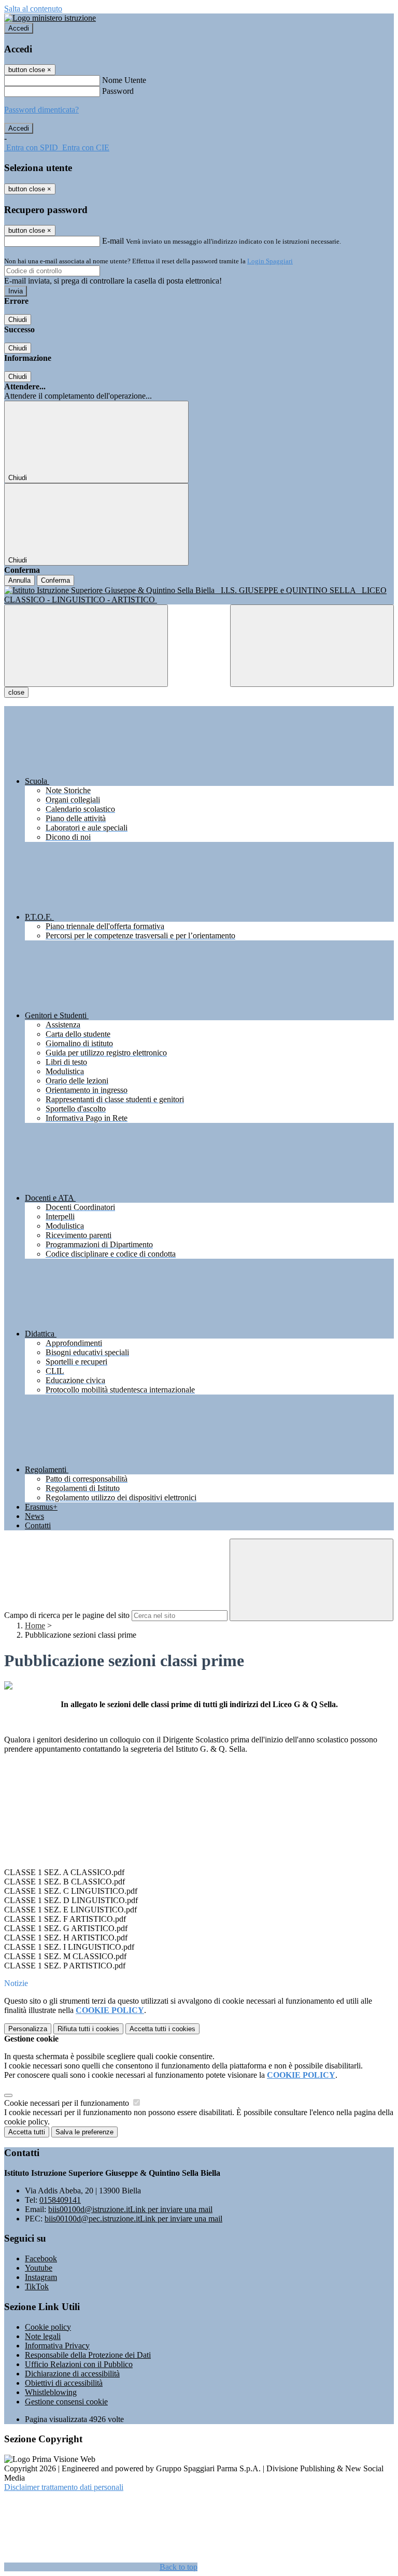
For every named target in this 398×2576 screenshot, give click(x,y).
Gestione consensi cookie (66, 2402)
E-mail (113, 241)
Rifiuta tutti (88, 2029)
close (16, 692)
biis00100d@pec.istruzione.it (133, 2219)
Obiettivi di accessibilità (64, 2383)
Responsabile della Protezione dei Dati (88, 2355)
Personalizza (28, 2029)
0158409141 (60, 2200)
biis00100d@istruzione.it (130, 2209)
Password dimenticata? (41, 110)
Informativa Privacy (57, 2346)
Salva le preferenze (84, 2132)
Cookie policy (48, 2327)
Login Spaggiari (270, 261)
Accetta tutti (162, 2029)
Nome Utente (124, 80)
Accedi (19, 28)
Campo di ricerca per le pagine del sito (67, 1615)
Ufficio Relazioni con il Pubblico (79, 2364)
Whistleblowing (51, 2392)
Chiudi (18, 320)
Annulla (19, 580)
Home (35, 1625)
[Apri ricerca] (312, 646)
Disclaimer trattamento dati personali (64, 2487)
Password (118, 91)
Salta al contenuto (33, 9)
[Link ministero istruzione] (50, 18)
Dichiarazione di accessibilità (72, 2374)
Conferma (55, 580)
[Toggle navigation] (86, 646)
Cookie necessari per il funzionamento (68, 2103)
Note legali (43, 2336)
